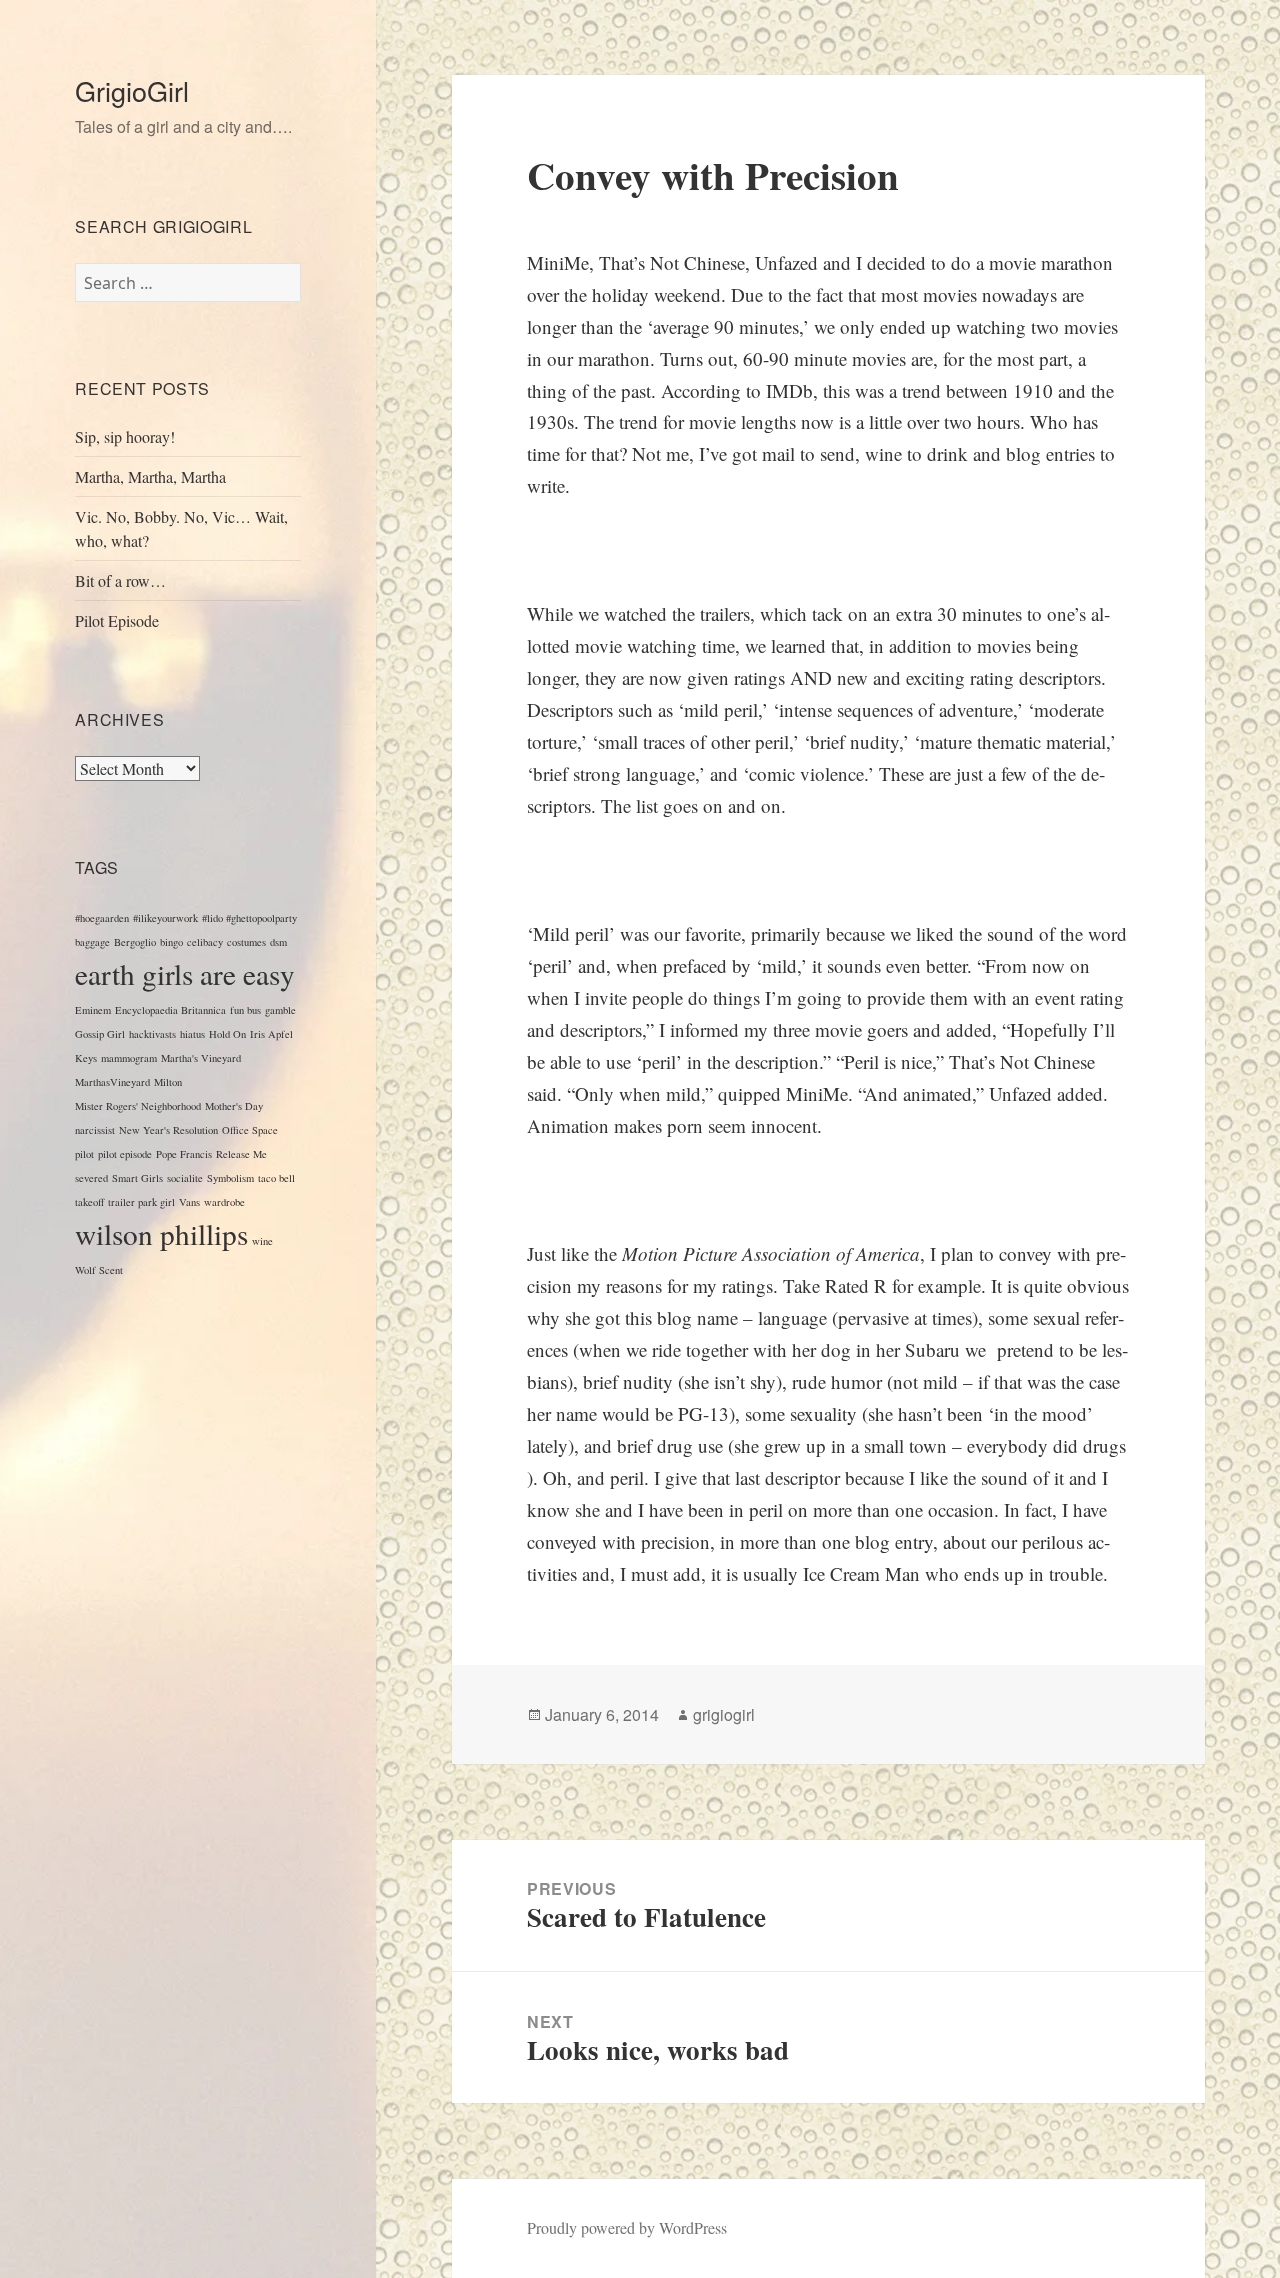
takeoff (89, 1202)
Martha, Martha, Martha (150, 476)
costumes (246, 942)
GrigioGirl (132, 90)
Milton (168, 1082)
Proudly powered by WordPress (627, 2227)
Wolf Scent (99, 1270)
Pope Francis (184, 1154)
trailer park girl (141, 1202)
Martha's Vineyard (201, 1058)
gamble (280, 1010)
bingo (171, 942)
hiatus (192, 1034)
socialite (185, 1178)
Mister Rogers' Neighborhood (138, 1106)
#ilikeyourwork (165, 918)
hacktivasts (152, 1034)
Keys (86, 1058)
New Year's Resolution (168, 1130)
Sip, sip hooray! (125, 436)
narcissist (95, 1130)
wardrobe (224, 1202)
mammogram (129, 1058)
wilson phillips (161, 1233)
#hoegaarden (102, 918)
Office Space (250, 1130)
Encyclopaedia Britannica (170, 1010)
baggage (92, 942)
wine (262, 1241)
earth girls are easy (185, 973)
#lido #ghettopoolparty (249, 918)
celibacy (205, 942)
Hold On (227, 1034)
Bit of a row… (120, 580)
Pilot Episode (117, 620)
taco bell (276, 1178)
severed (91, 1178)
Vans (189, 1202)
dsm (278, 942)
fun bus (245, 1010)
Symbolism (230, 1178)
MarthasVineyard (112, 1082)
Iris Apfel (271, 1034)
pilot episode (125, 1154)
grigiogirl (724, 1714)
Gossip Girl (100, 1034)
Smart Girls (137, 1178)
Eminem (93, 1010)
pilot (84, 1154)
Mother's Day (234, 1106)
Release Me (241, 1154)
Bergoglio (135, 942)
